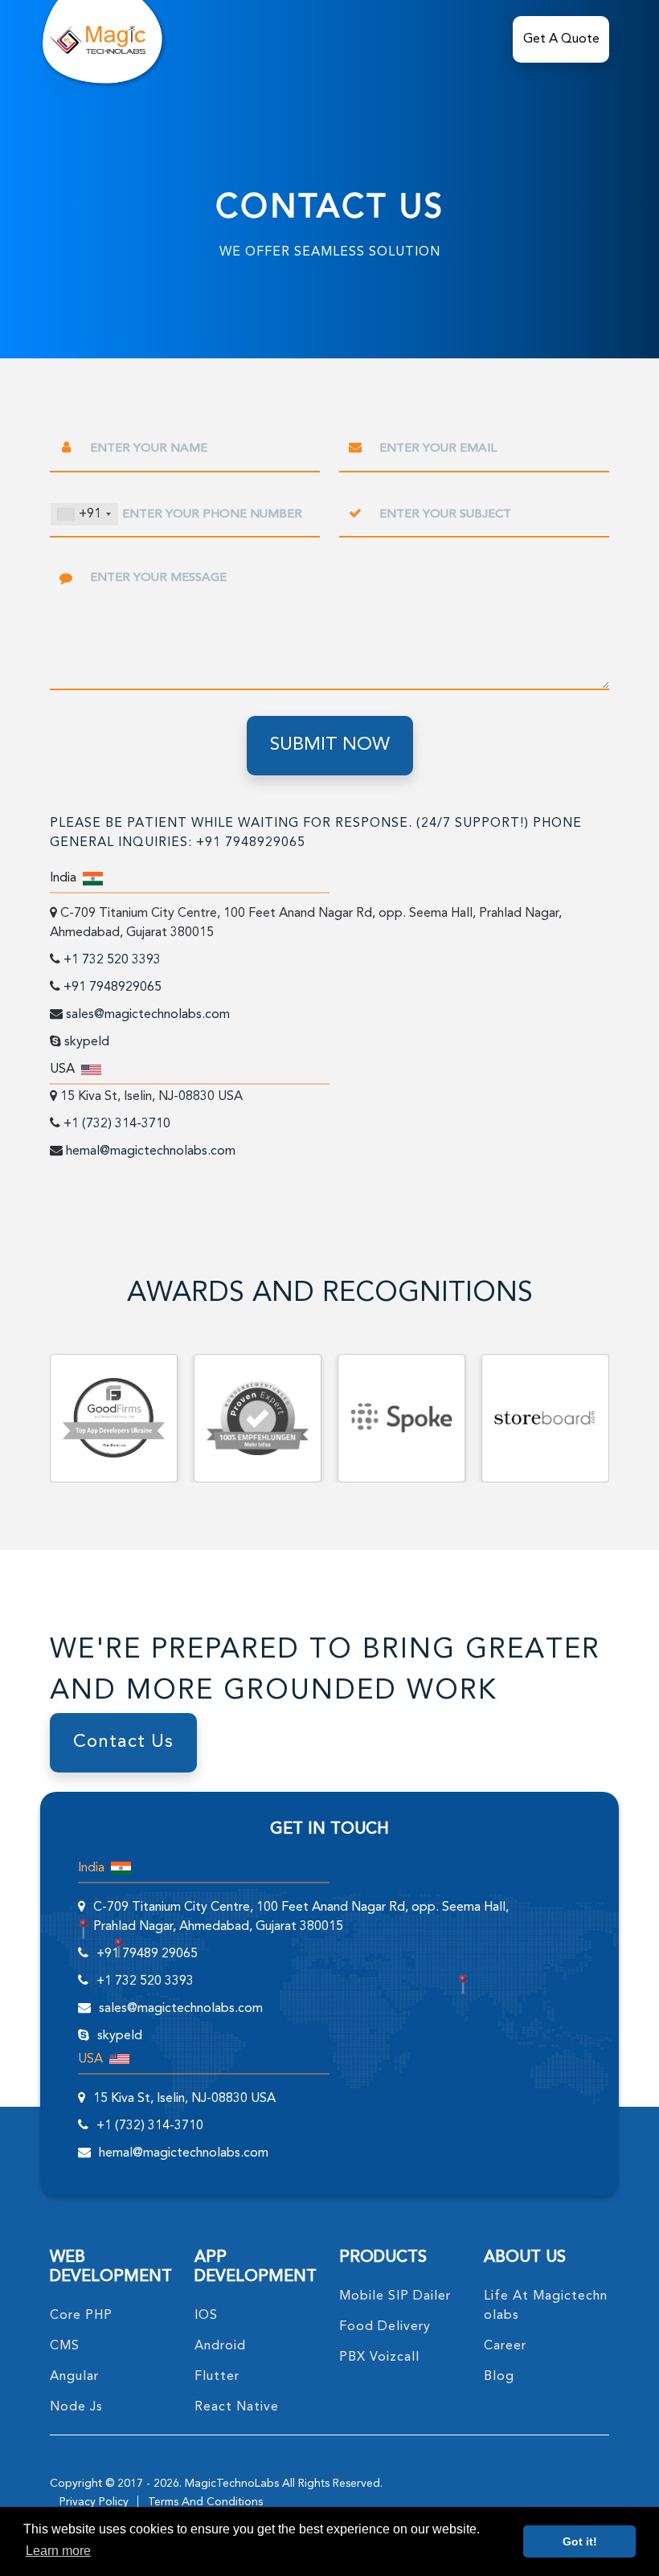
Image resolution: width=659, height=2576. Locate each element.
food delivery (385, 2327)
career (505, 2346)
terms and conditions (205, 2502)
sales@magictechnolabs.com (148, 1015)
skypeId (87, 1042)
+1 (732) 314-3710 (117, 1124)
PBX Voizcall (379, 2357)
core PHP (81, 2316)
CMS (65, 2346)
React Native (237, 2407)
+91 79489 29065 (147, 1954)
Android (220, 2346)
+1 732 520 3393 (112, 960)
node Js (76, 2407)
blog (499, 2377)
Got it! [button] (580, 2541)
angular (74, 2377)
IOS (206, 2316)
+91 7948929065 (251, 843)
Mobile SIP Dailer (395, 2296)
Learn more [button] (58, 2551)
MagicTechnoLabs (232, 2484)
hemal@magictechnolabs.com (151, 1151)
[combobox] (84, 514)
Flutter (217, 2377)
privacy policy (94, 2502)
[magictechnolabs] (98, 39)
